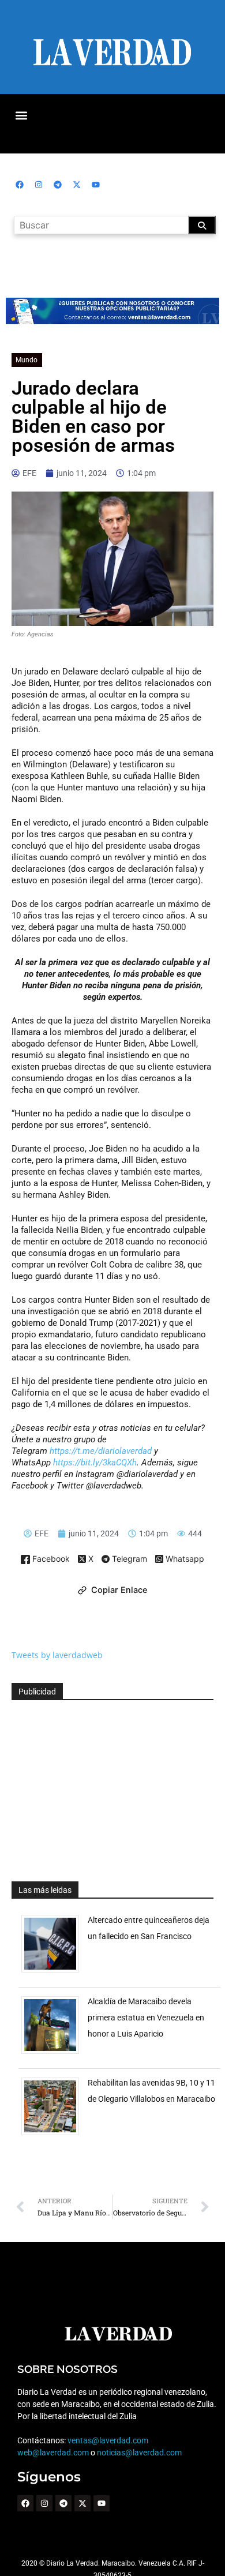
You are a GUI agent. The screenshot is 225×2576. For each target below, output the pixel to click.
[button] (21, 115)
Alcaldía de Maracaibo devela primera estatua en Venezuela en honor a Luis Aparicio (146, 2018)
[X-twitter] (77, 185)
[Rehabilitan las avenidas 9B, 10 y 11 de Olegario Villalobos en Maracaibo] (55, 2135)
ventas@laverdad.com (108, 2440)
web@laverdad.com (53, 2453)
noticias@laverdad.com (139, 2453)
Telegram (128, 1559)
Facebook (50, 1559)
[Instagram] (39, 185)
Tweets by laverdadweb (57, 1655)
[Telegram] (58, 185)
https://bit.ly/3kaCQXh (95, 1463)
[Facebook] (20, 185)
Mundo (27, 360)
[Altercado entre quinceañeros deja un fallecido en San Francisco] (55, 1972)
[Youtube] (96, 185)
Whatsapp (184, 1559)
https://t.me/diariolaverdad (101, 1451)
